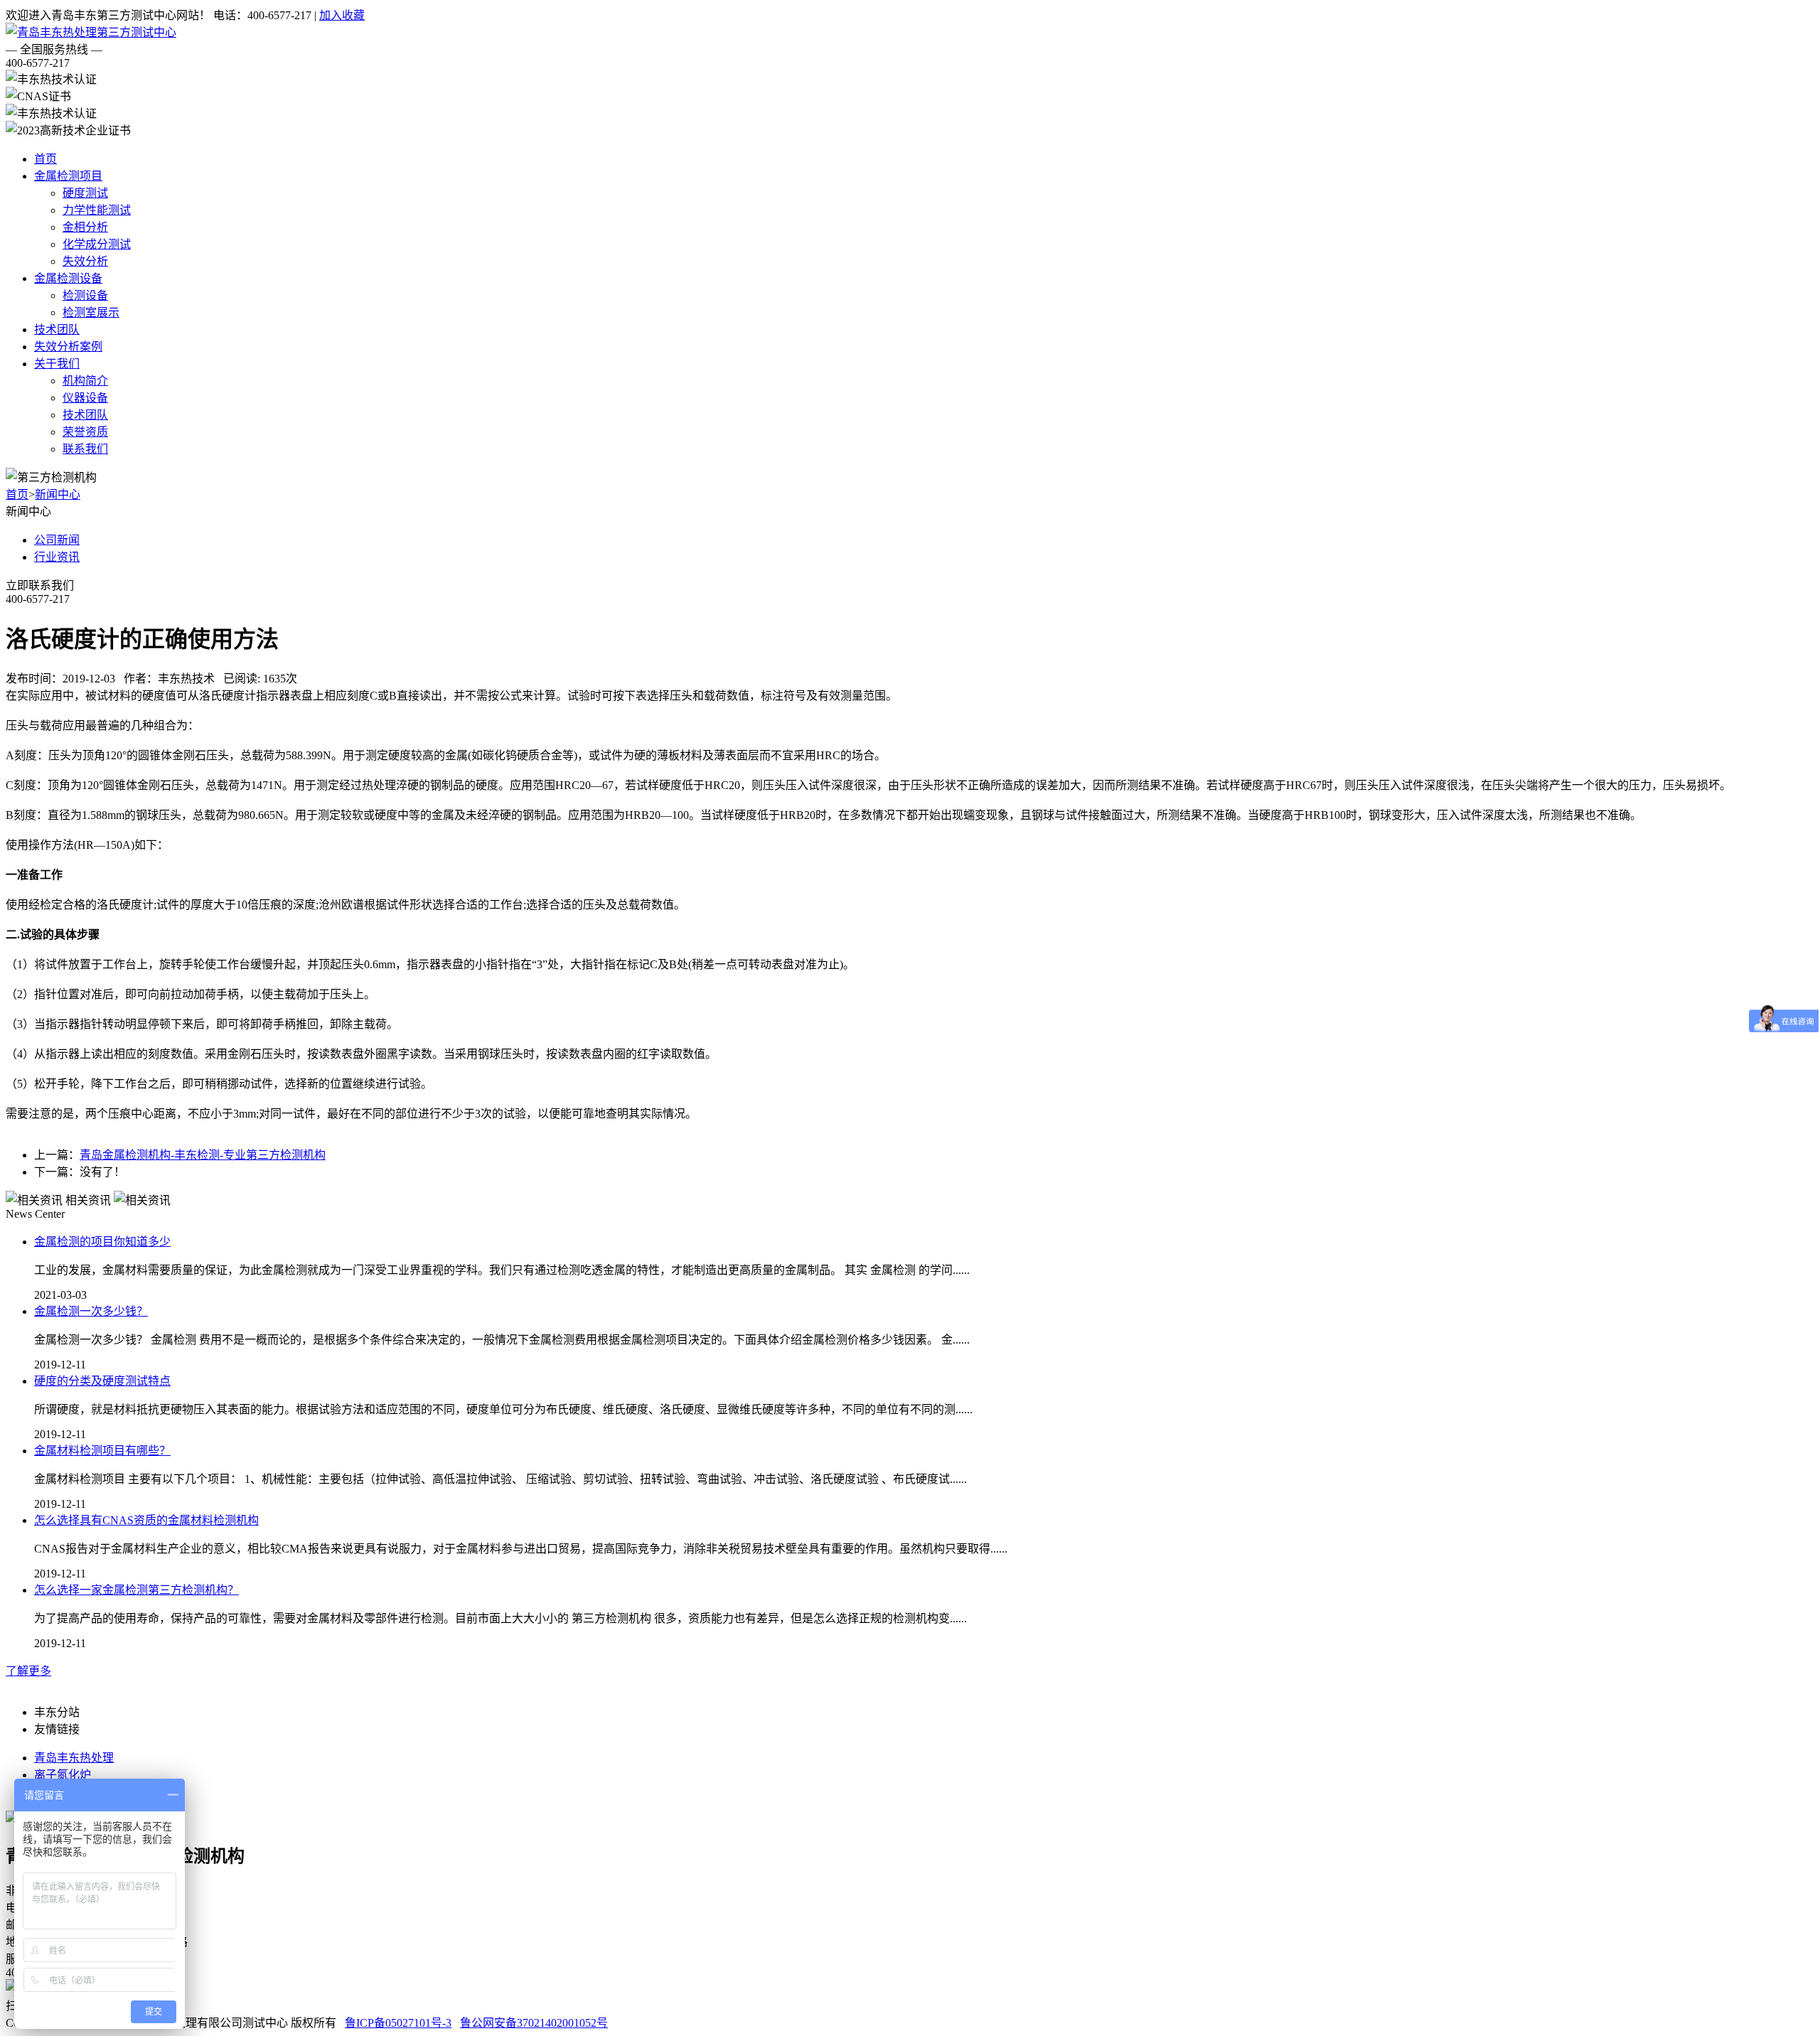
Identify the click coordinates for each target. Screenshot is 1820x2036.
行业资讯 (57, 557)
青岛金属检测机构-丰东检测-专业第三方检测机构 (203, 1155)
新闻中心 (58, 494)
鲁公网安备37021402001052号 (534, 2023)
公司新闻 (57, 540)
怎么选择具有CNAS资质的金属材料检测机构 (146, 1520)
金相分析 (85, 227)
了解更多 (28, 1671)
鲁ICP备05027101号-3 (398, 2023)
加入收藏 (342, 15)
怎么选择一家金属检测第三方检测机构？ (136, 1590)
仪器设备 (85, 398)
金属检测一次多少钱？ (91, 1311)
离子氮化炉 (63, 1775)
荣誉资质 (85, 432)
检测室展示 (91, 312)
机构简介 (85, 381)
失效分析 (85, 261)
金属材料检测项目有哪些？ (102, 1451)
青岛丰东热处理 (74, 1758)
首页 (45, 159)
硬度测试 (85, 193)
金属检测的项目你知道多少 (102, 1242)
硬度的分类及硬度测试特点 (102, 1381)
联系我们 (85, 449)
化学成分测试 (97, 244)
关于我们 (57, 364)
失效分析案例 (68, 347)
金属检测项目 (68, 176)
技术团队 (57, 329)
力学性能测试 (97, 210)
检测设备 (85, 295)
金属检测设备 (68, 278)
